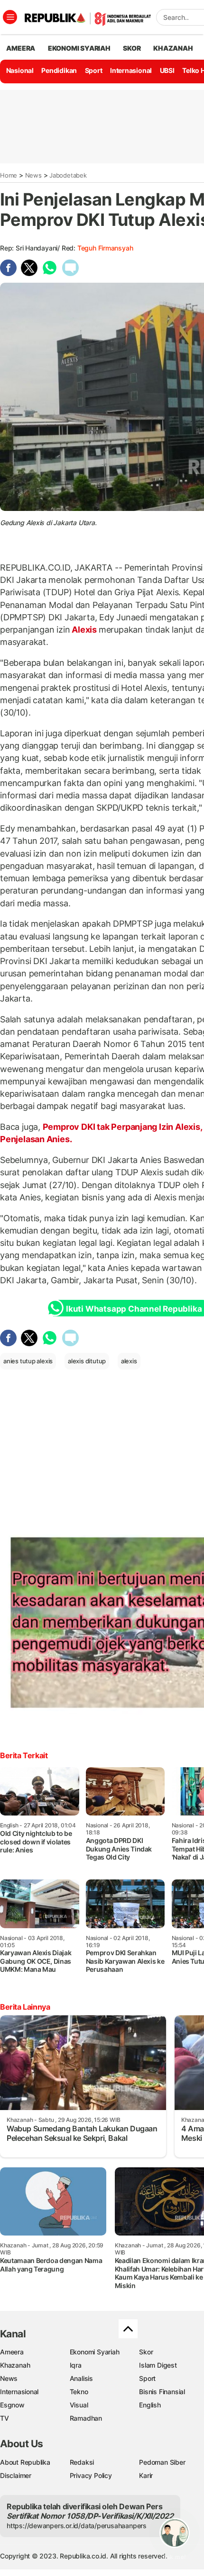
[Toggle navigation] (10, 17)
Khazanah (15, 2365)
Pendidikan (59, 70)
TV (5, 2418)
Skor (146, 2352)
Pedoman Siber (162, 2462)
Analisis (81, 2378)
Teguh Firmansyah (105, 248)
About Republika (25, 2462)
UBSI (167, 70)
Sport (94, 70)
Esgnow (12, 2405)
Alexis (84, 630)
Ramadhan (86, 2418)
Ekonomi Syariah (79, 48)
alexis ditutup (87, 1361)
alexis (129, 1361)
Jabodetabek (68, 175)
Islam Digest (158, 2365)
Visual (79, 2405)
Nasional (20, 70)
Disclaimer (16, 2475)
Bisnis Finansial (162, 2392)
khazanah (173, 48)
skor (132, 48)
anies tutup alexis (28, 1361)
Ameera (12, 2352)
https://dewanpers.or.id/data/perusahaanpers (77, 2526)
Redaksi (82, 2462)
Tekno (79, 2392)
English (150, 2405)
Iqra (76, 2365)
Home (9, 175)
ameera (21, 48)
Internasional (131, 70)
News (33, 175)
